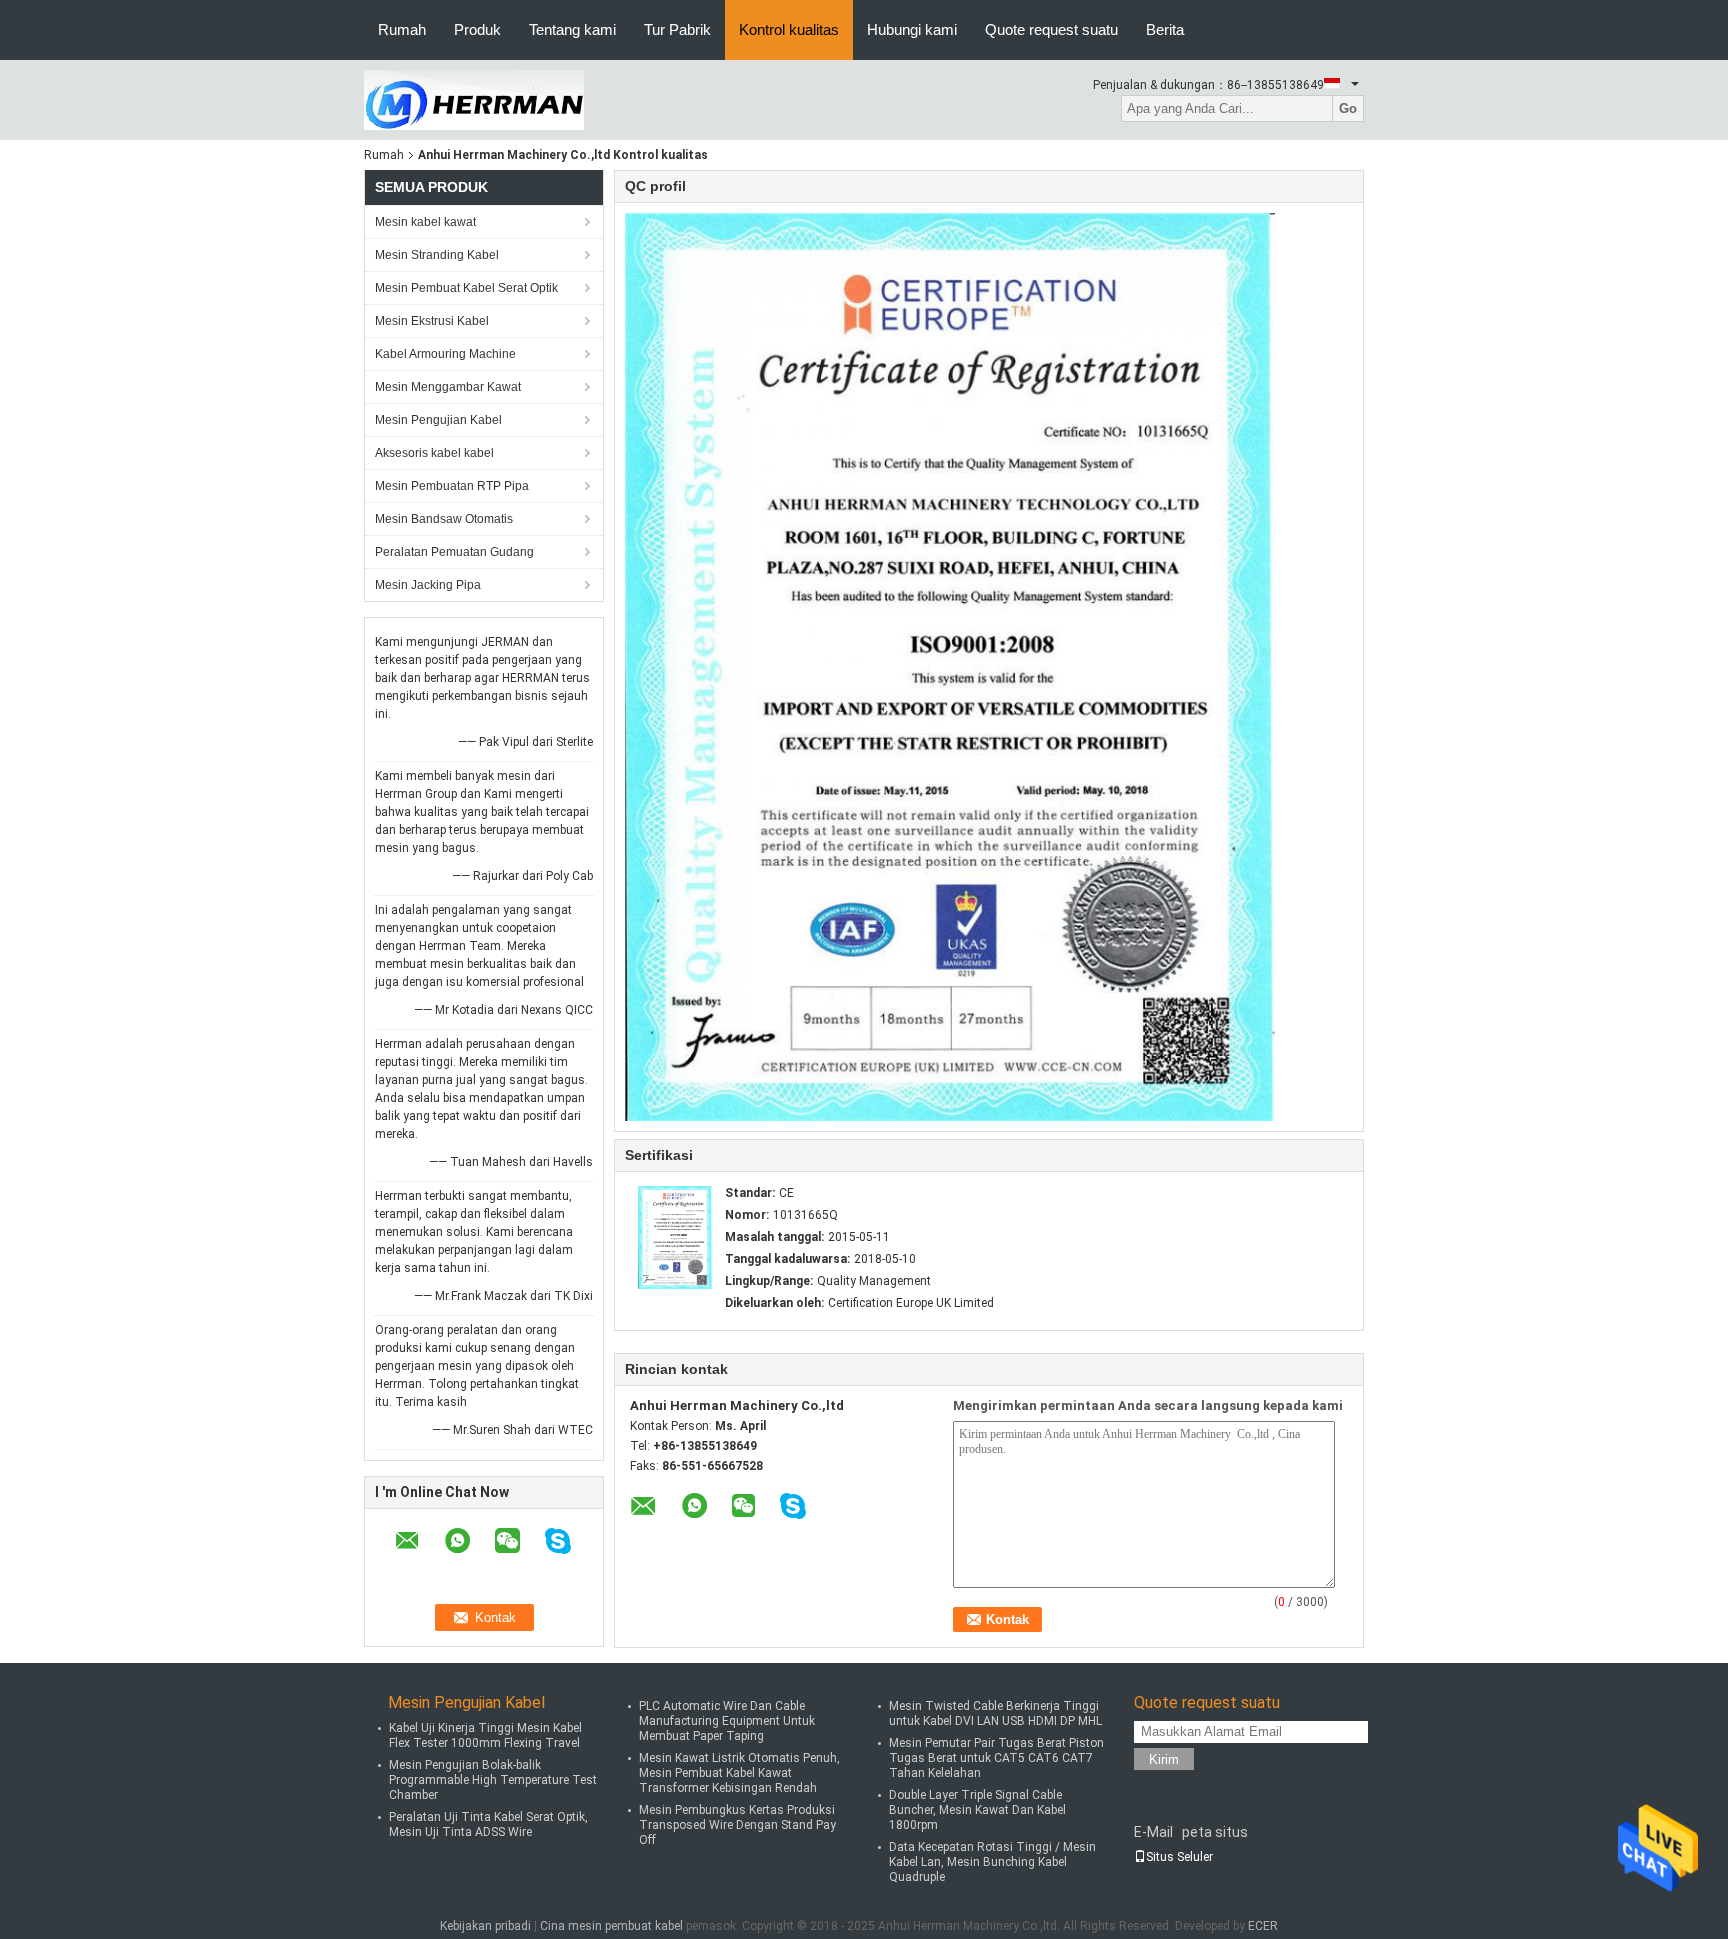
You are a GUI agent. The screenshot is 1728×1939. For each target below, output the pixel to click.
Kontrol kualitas (789, 29)
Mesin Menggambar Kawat (448, 387)
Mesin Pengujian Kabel (438, 420)
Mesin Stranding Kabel (437, 255)
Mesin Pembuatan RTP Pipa (452, 486)
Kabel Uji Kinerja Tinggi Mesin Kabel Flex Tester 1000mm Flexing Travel (485, 1735)
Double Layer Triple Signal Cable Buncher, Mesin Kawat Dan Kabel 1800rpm (977, 1810)
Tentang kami (572, 29)
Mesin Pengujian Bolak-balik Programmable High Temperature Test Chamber (493, 1780)
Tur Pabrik (677, 29)
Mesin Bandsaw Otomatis (444, 519)
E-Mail (1153, 1832)
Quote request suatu (1051, 29)
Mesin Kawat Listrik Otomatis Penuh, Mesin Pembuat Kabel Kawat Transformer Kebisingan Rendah (739, 1773)
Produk (477, 29)
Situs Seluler (1179, 1857)
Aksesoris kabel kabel (434, 453)
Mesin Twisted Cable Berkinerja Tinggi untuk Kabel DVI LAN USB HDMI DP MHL (995, 1713)
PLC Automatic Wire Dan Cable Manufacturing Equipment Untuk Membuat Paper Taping (727, 1721)
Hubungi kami (912, 29)
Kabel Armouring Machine (445, 354)
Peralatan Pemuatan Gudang (454, 552)
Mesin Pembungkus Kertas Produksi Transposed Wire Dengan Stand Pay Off (737, 1825)
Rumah (402, 29)
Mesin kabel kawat (425, 222)
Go (1348, 108)
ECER (1263, 1926)
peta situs (1215, 1832)
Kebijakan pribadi (485, 1926)
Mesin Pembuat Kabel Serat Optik (466, 288)
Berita (1165, 29)
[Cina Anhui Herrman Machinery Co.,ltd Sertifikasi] (675, 1237)
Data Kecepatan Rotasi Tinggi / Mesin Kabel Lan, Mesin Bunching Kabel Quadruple (992, 1862)
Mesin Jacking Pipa (428, 585)
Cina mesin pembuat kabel (611, 1926)
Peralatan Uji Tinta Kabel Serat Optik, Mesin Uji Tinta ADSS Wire (488, 1824)
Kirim (1164, 1759)
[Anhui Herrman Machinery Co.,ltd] (474, 99)
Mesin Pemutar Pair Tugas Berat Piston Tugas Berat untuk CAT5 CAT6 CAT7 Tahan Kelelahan (996, 1758)
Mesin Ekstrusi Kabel (432, 321)
